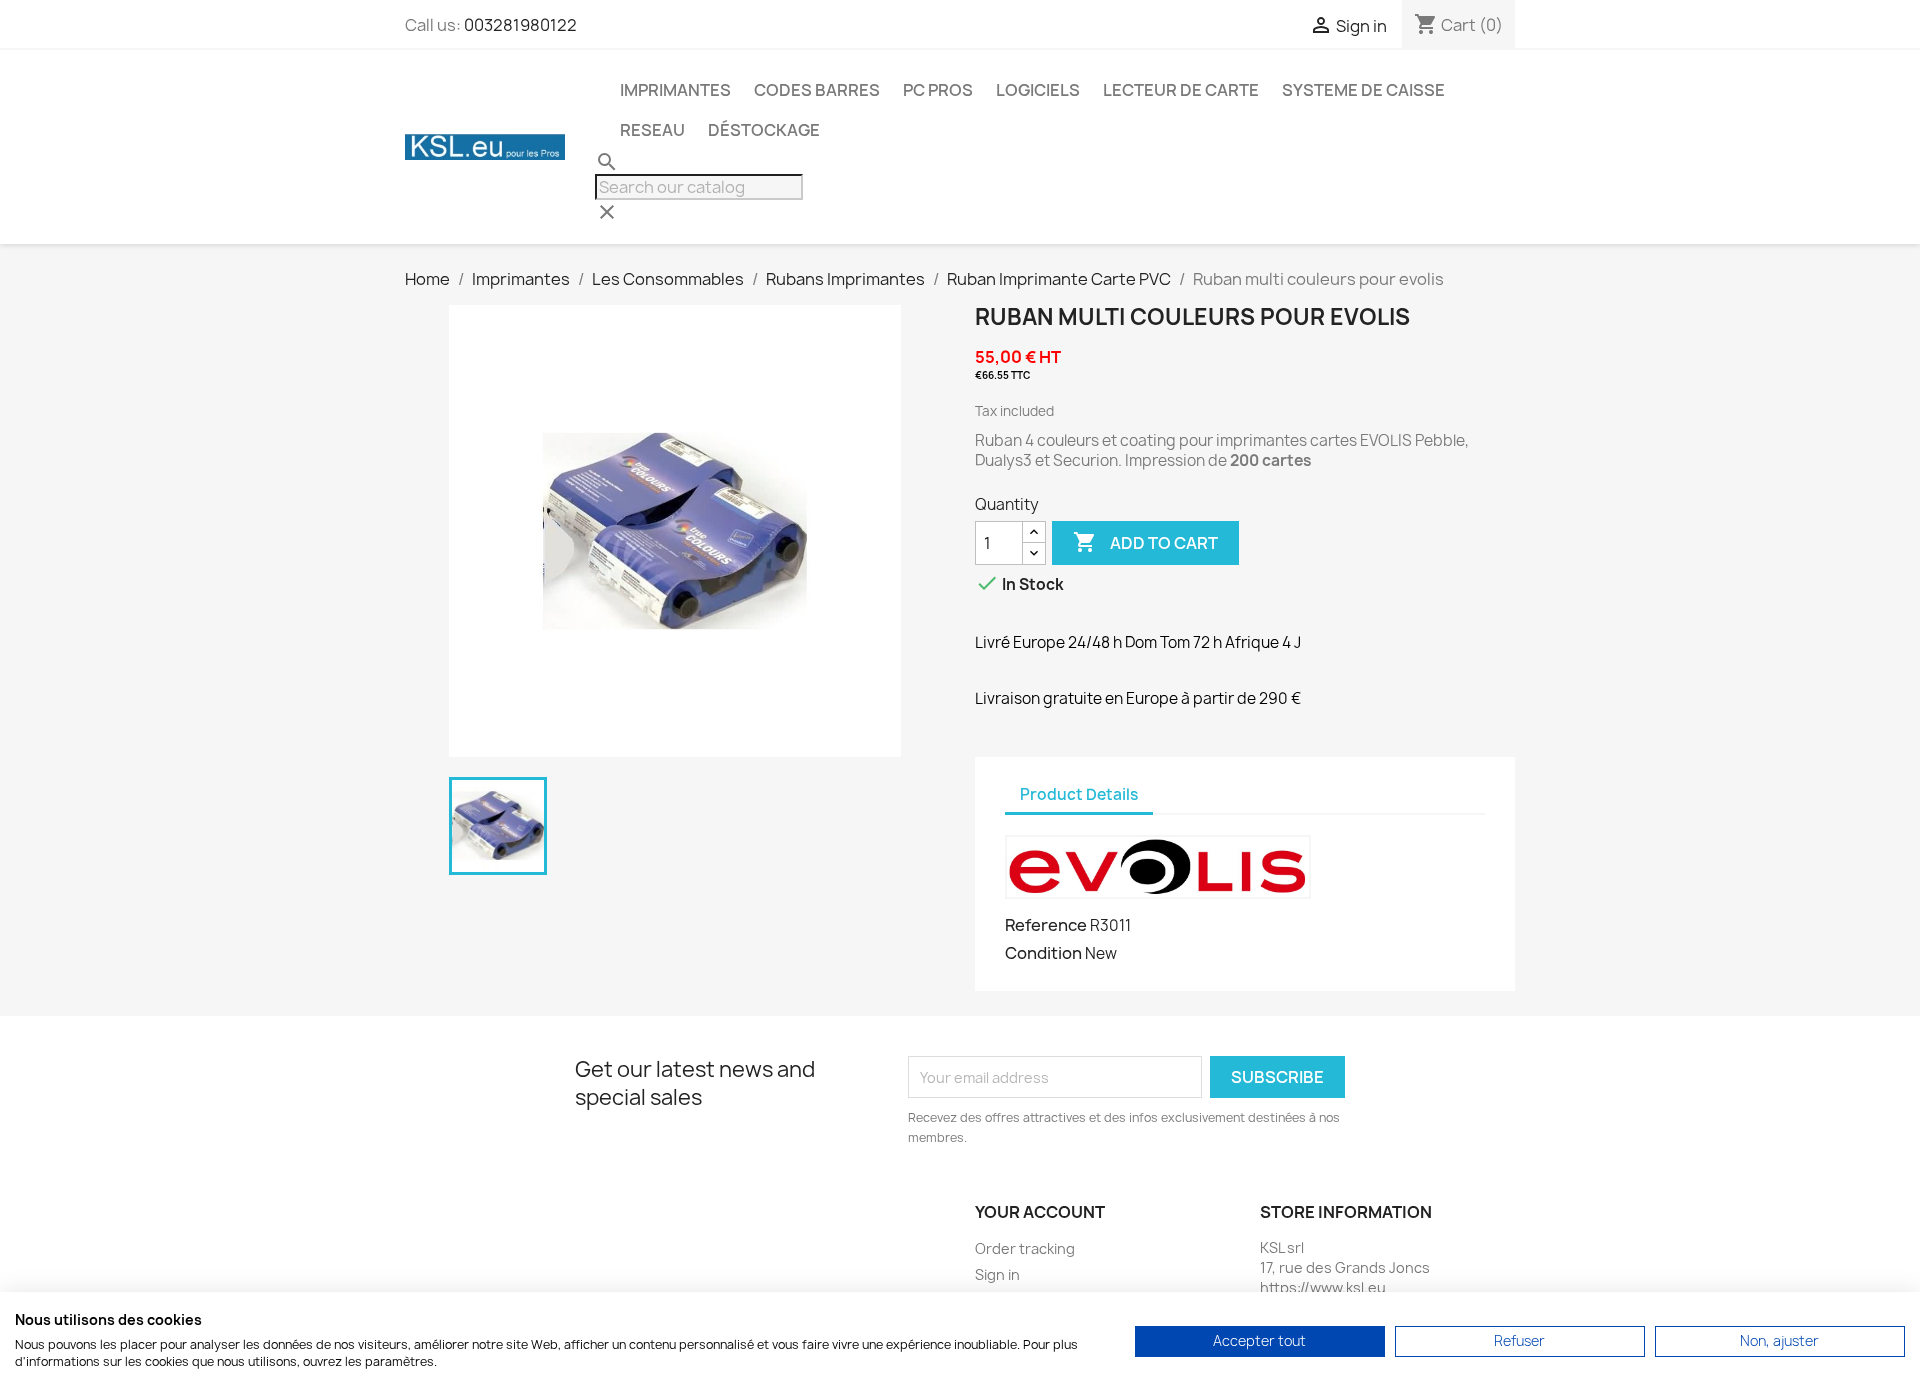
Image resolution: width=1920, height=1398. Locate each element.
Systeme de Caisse (1363, 90)
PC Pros (938, 90)
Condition (1043, 953)
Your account (1040, 1212)
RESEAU (652, 130)
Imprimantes (675, 90)
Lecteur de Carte (1181, 90)
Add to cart (1145, 542)
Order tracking (1025, 1248)
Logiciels (1038, 90)
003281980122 (520, 25)
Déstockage (764, 130)
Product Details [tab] (1079, 794)
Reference (1046, 925)
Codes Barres (817, 90)
